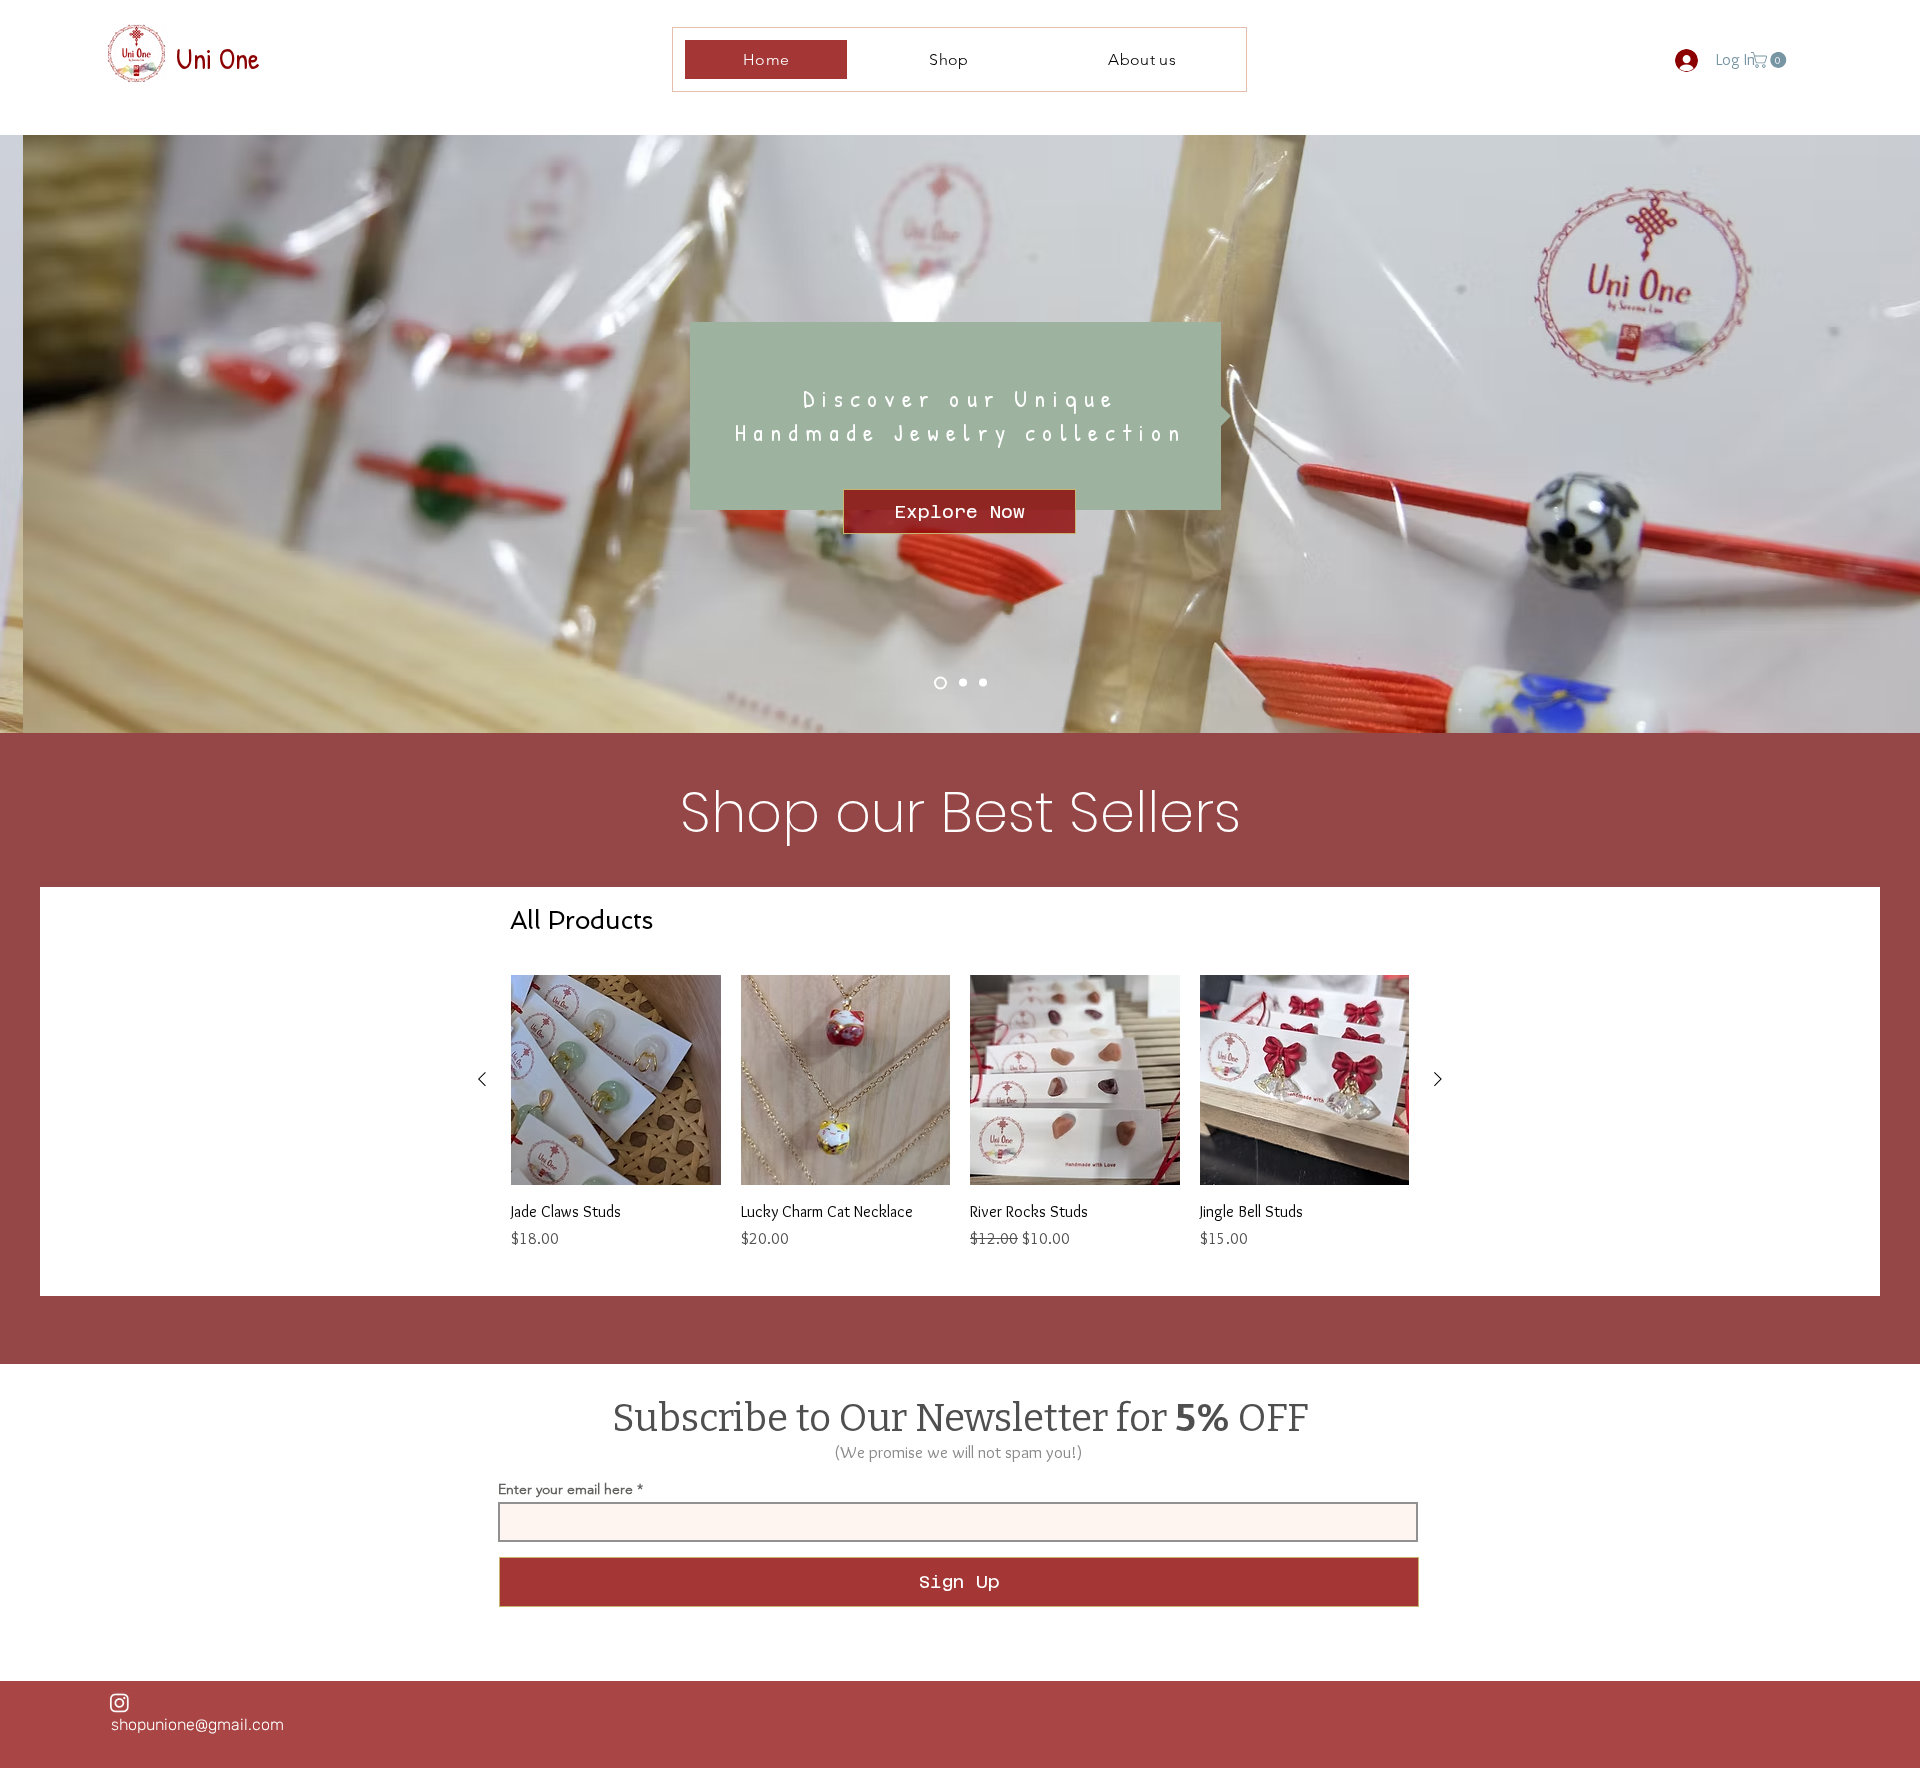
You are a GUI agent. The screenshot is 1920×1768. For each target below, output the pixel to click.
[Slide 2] (963, 683)
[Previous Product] (482, 1079)
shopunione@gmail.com (197, 1724)
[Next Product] (1438, 1079)
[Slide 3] (983, 683)
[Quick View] (616, 1080)
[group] (960, 1124)
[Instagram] (119, 1702)
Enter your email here (565, 1489)
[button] (1770, 60)
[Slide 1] (940, 682)
